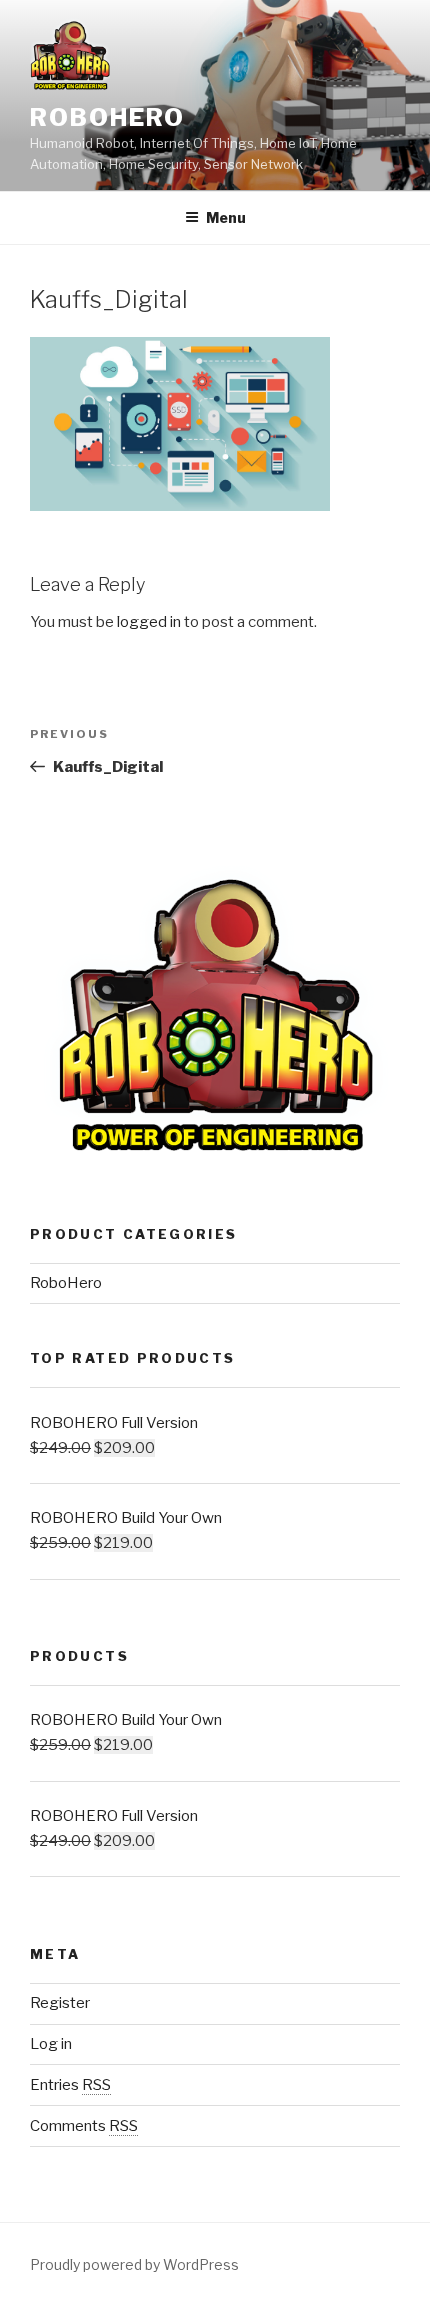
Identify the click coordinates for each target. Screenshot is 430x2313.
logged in (149, 622)
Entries (70, 2085)
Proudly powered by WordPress (134, 2264)
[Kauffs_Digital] (180, 506)
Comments (84, 2126)
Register (60, 2003)
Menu (226, 217)
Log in (51, 2044)
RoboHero (107, 117)
